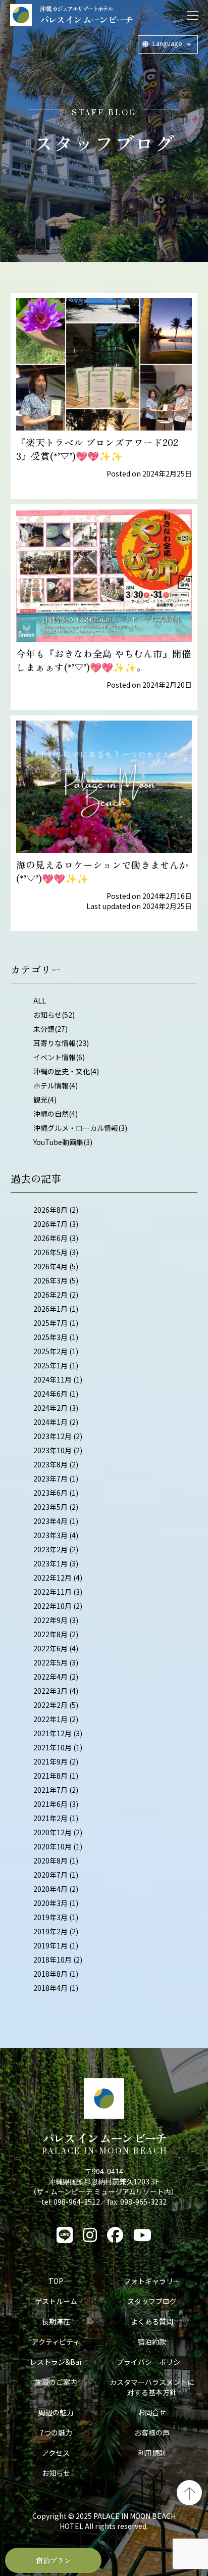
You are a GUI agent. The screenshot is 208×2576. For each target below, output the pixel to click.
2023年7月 (50, 1478)
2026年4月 (50, 1266)
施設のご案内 (56, 2382)
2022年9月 (50, 1620)
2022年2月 (50, 1705)
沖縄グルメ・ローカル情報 (76, 1128)
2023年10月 (53, 1450)
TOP (56, 2281)
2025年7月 (50, 1323)
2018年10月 (53, 1960)
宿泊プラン (54, 2560)
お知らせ (47, 1015)
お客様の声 (152, 2432)
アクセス (56, 2453)
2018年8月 (50, 1974)
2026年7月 (50, 1224)
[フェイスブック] (115, 2235)
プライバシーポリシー (152, 2362)
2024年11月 (53, 1379)
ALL (40, 1000)
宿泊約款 (152, 2342)
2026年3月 (50, 1280)
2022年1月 (50, 1719)
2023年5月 (50, 1507)
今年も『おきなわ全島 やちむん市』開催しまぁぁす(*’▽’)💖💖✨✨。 (104, 660)
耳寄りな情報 (55, 1043)
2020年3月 (50, 1903)
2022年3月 (50, 1691)
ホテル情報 (51, 1085)
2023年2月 (50, 1549)
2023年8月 (50, 1464)
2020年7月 (50, 1875)
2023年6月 (50, 1493)
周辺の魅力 (56, 2412)
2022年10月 (53, 1606)
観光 (40, 1100)
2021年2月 (50, 1818)
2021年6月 (50, 1804)
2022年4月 (50, 1677)
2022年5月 (50, 1662)
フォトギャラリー (152, 2281)
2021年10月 (53, 1747)
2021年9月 (50, 1761)
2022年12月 (53, 1578)
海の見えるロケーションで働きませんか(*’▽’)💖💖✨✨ (102, 871)
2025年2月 (50, 1351)
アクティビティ (56, 2342)
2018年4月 (50, 1988)
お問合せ (152, 2412)
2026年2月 (50, 1295)
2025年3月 (50, 1337)
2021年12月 (53, 1733)
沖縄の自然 (51, 1114)
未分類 (44, 1029)
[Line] (65, 2235)
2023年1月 (50, 1563)
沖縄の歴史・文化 (62, 1071)
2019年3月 (50, 1917)
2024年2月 (50, 1408)
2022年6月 (50, 1648)
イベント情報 (55, 1057)
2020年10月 (53, 1846)
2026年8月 (50, 1210)
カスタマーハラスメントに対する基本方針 (152, 2387)
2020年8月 (50, 1861)
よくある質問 (152, 2321)
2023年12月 (53, 1436)
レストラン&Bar (56, 2362)
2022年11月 (53, 1592)
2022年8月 (50, 1634)
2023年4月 (50, 1521)
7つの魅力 (56, 2432)
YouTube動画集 (58, 1142)
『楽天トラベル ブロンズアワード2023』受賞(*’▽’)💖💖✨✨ (97, 449)
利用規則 (152, 2453)
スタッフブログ (152, 2301)
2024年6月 (50, 1394)
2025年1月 (50, 1365)
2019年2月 (50, 1931)
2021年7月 (50, 1790)
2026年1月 (50, 1309)
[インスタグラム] (90, 2235)
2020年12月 (53, 1832)
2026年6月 (50, 1238)
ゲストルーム (56, 2301)
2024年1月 (50, 1422)
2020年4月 (50, 1889)
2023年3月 (50, 1535)
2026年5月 (50, 1252)
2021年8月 (50, 1776)
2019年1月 (50, 1945)
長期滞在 (56, 2321)
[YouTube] (142, 2235)
